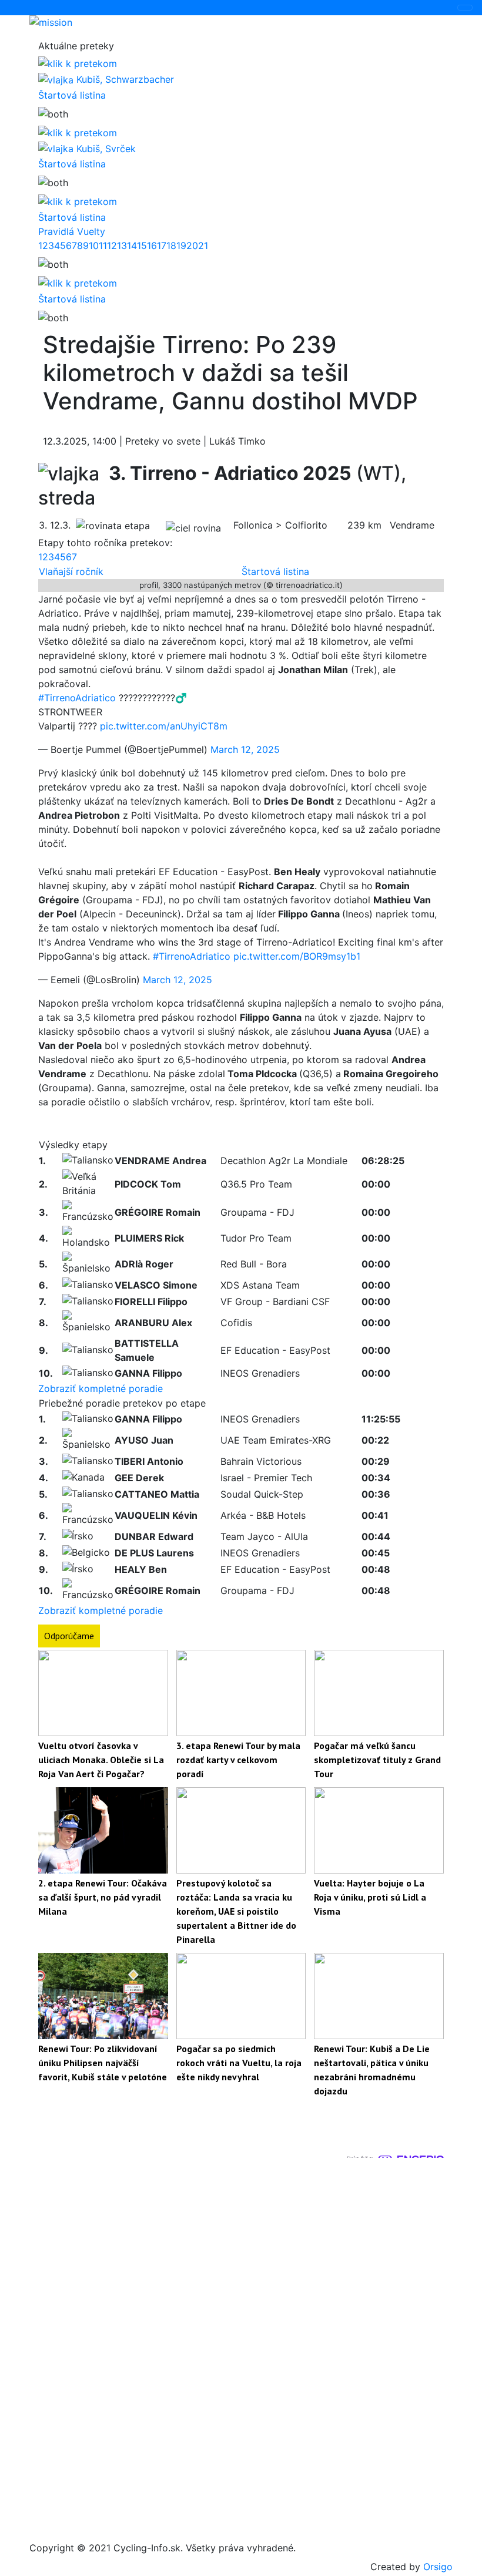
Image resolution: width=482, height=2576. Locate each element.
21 (203, 246)
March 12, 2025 (245, 749)
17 (162, 246)
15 (142, 246)
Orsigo (438, 2567)
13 (122, 246)
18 (171, 246)
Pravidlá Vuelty (72, 231)
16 (152, 246)
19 (181, 246)
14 (132, 246)
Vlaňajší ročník (71, 571)
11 (103, 246)
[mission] (241, 22)
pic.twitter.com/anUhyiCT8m (164, 726)
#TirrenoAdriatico (77, 698)
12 (112, 246)
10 (94, 246)
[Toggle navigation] (465, 8)
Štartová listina (72, 95)
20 (192, 246)
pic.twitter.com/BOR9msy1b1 (297, 956)
